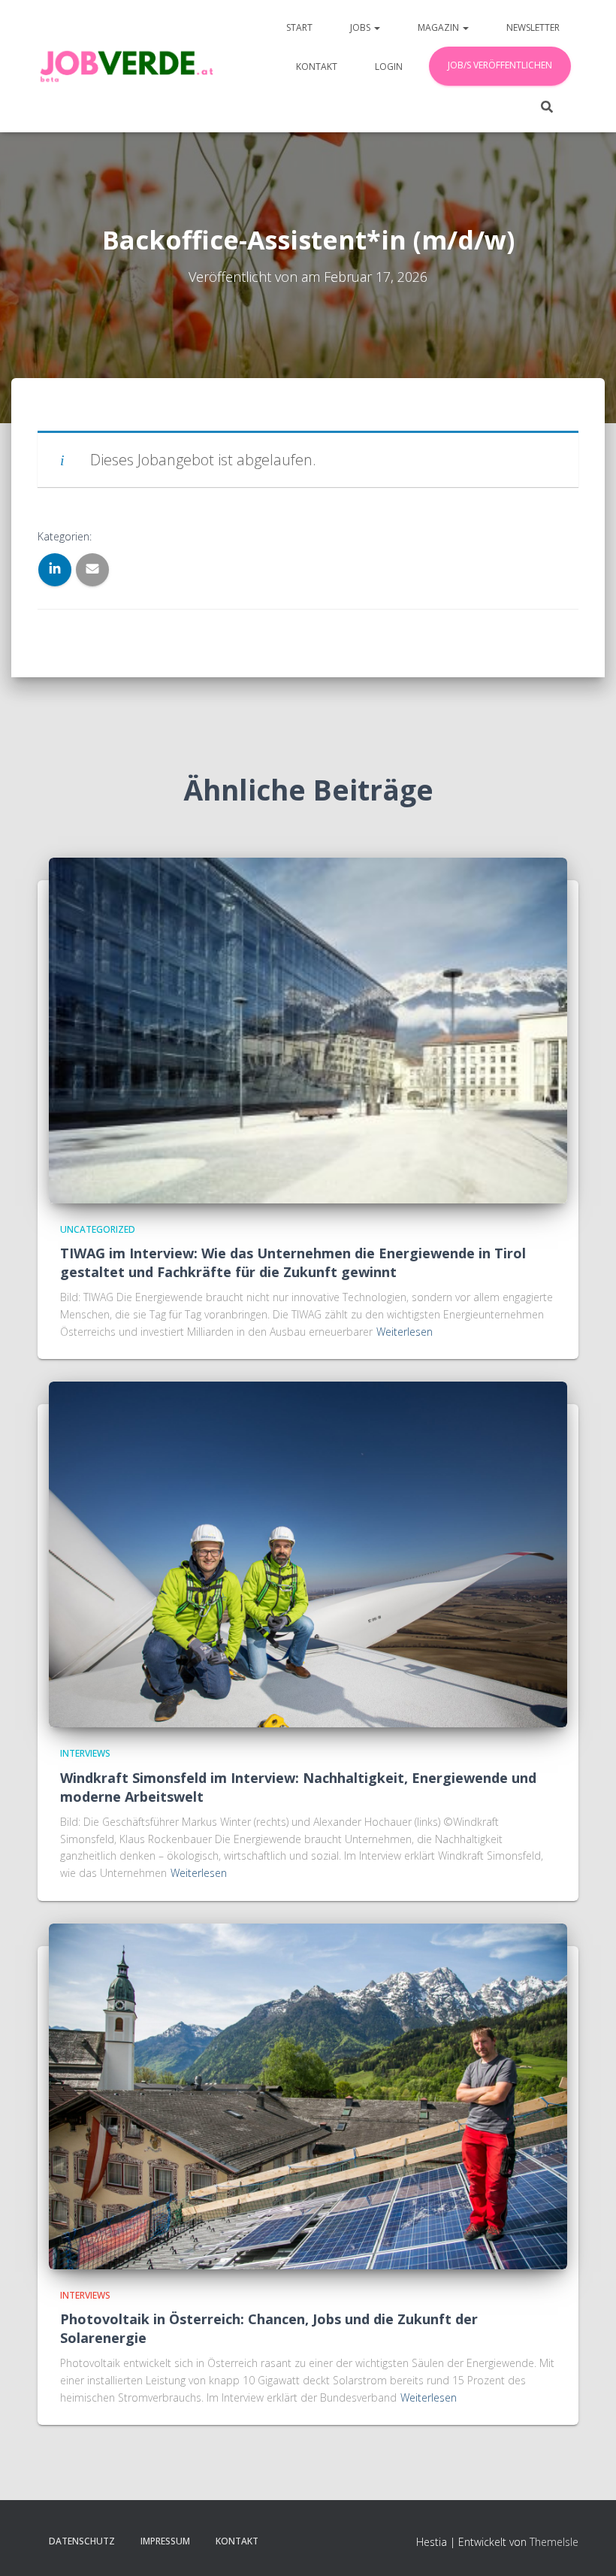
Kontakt (317, 67)
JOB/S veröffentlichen (500, 65)
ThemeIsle (554, 2542)
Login (389, 67)
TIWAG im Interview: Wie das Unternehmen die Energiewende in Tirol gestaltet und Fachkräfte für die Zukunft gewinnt (293, 1262)
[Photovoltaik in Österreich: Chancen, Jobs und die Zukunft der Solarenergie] (308, 2095)
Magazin (439, 27)
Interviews (85, 1753)
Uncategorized (98, 1229)
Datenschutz (82, 2541)
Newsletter (533, 27)
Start (299, 27)
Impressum (165, 2541)
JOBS (361, 27)
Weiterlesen (405, 1332)
